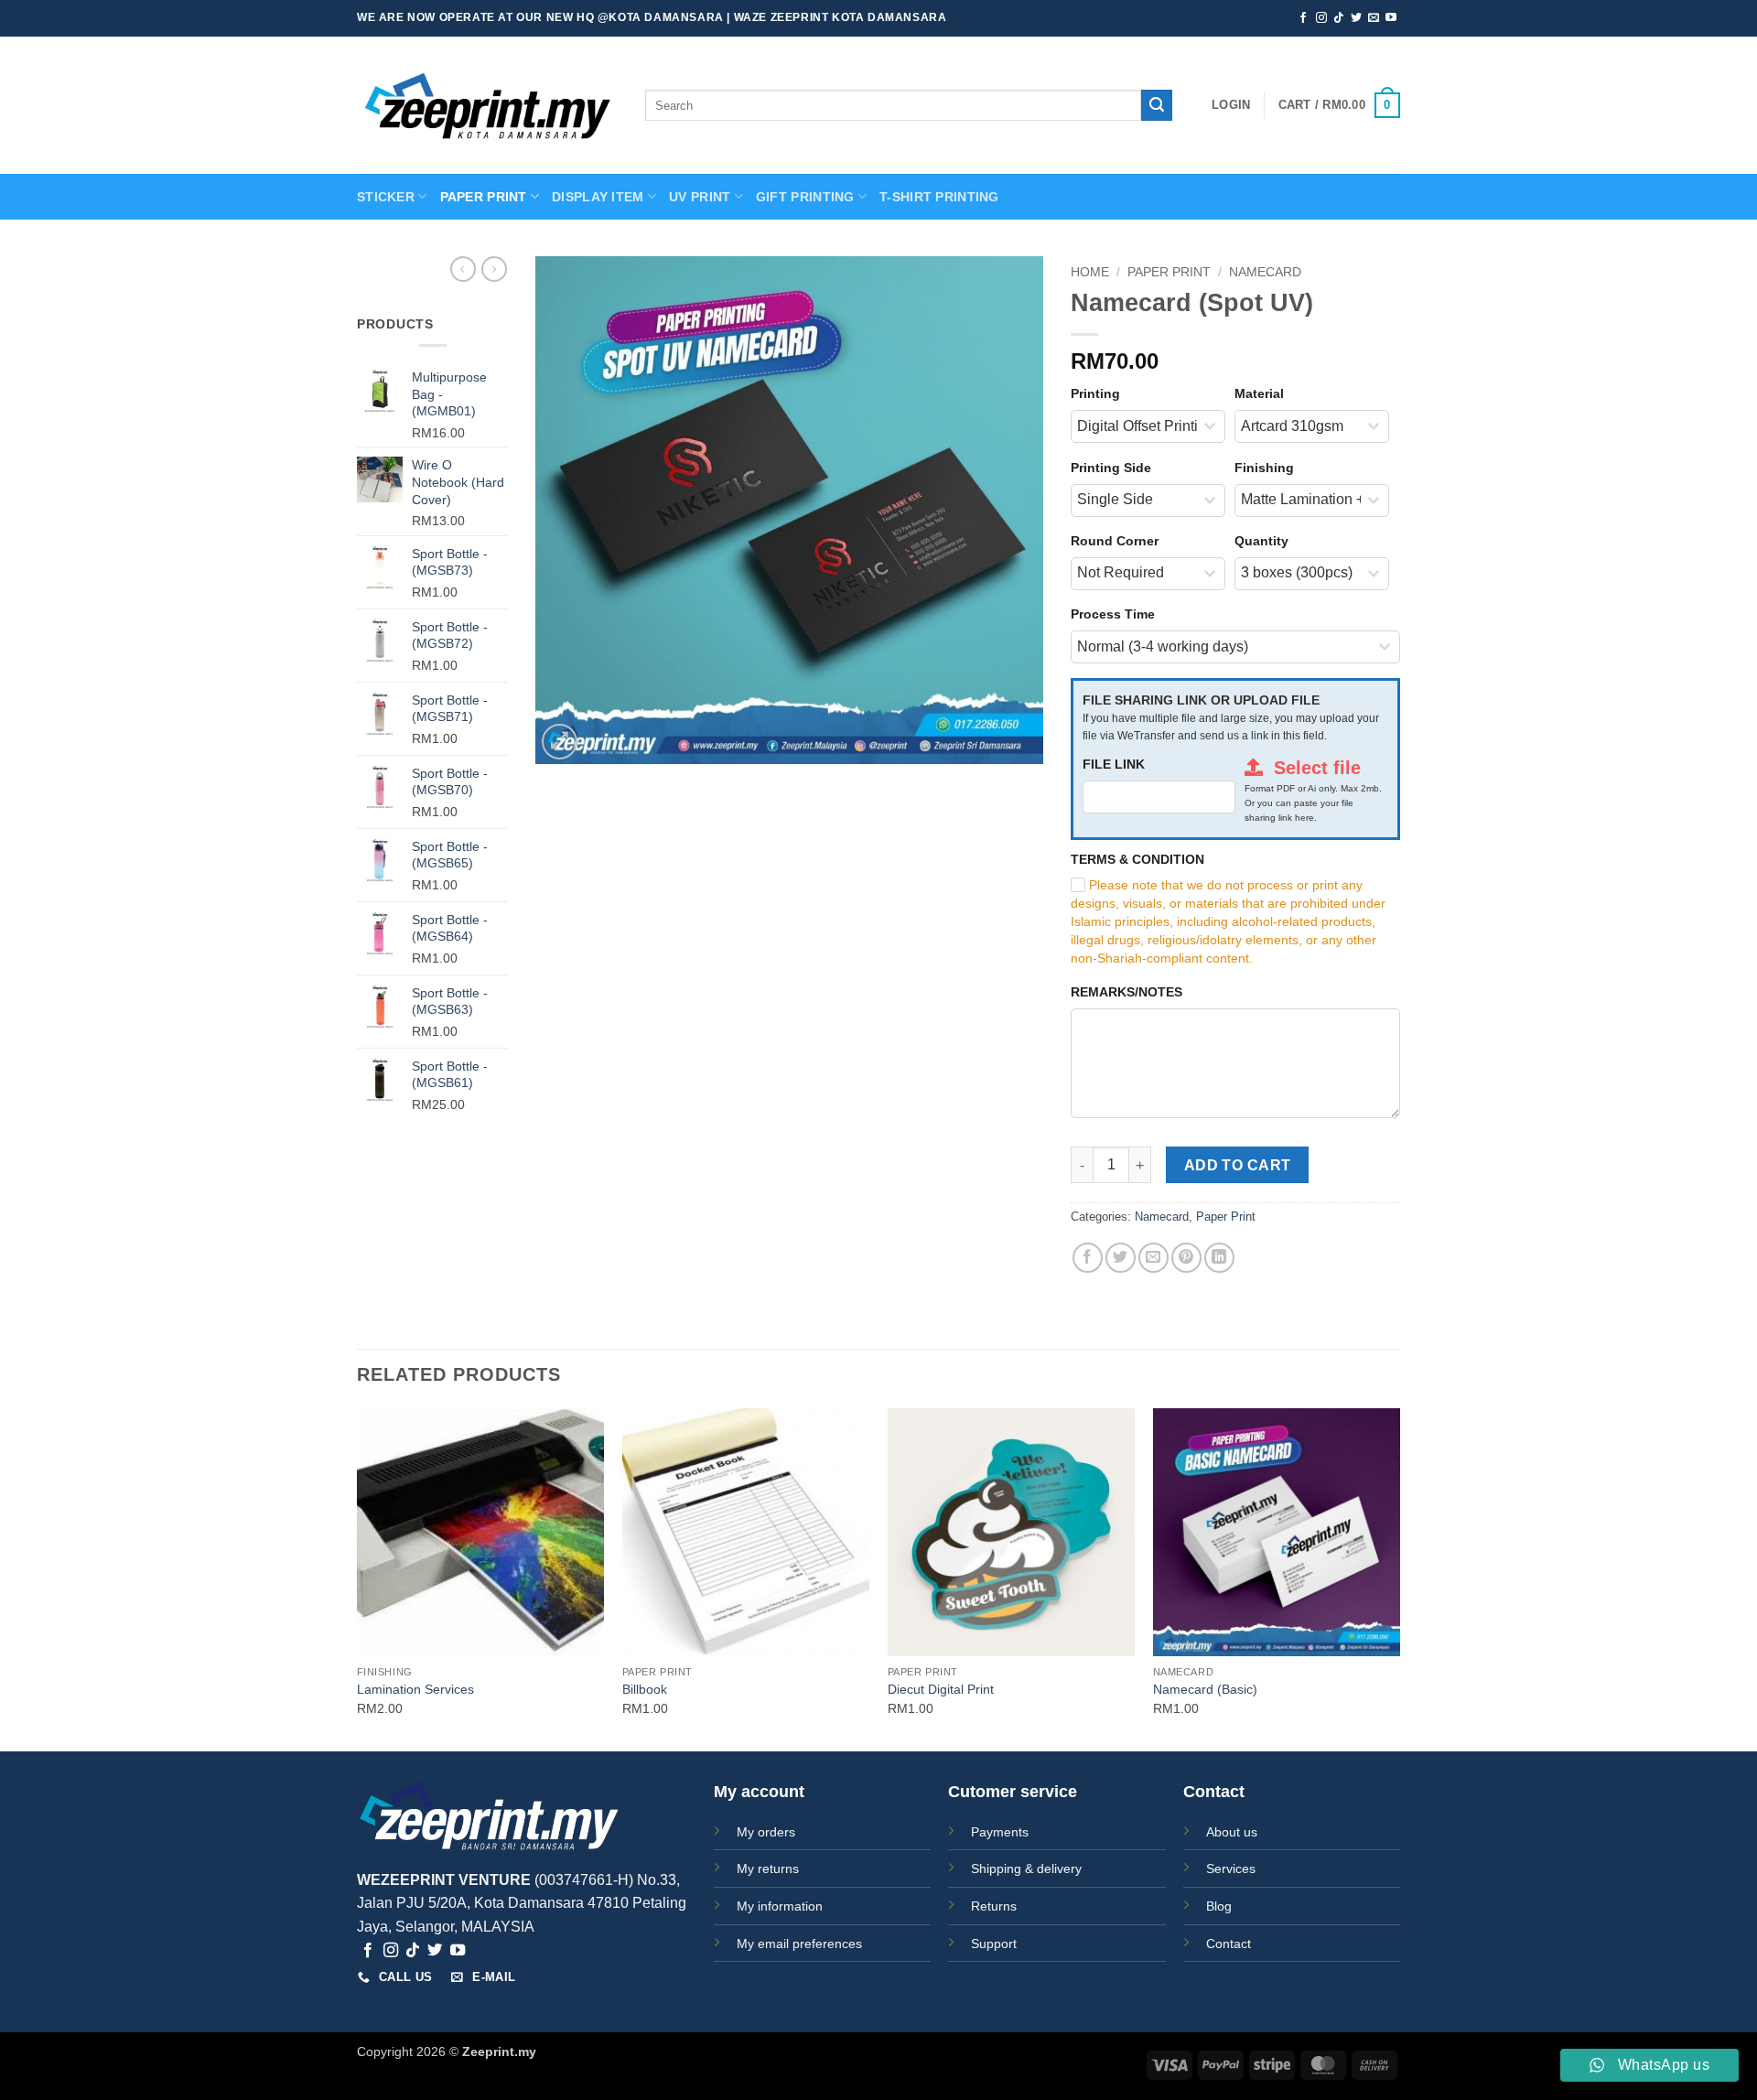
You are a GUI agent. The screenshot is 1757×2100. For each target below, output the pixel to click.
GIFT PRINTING (805, 197)
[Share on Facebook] (1088, 1258)
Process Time (1113, 614)
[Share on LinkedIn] (1219, 1258)
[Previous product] (494, 269)
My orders (766, 1832)
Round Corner (1115, 541)
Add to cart (1238, 1165)
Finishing (1264, 468)
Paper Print (1169, 272)
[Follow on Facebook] (1303, 18)
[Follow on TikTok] (1339, 18)
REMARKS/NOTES (1126, 992)
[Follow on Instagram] (1321, 18)
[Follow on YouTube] (1391, 18)
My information (780, 1906)
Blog (1219, 1906)
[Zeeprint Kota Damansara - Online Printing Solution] (487, 106)
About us (1232, 1832)
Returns (994, 1906)
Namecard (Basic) (1205, 1689)
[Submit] (1157, 105)
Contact (1229, 1944)
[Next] (1399, 1578)
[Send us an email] (1374, 18)
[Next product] (463, 269)
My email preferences (799, 1944)
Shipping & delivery (1026, 1868)
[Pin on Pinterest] (1186, 1258)
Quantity (1261, 541)
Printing (1095, 393)
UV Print (700, 197)
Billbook (645, 1689)
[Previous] (358, 1578)
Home (1090, 272)
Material (1259, 393)
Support (994, 1944)
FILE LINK (1114, 764)
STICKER (386, 197)
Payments (1000, 1832)
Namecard (1265, 272)
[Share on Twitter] (1121, 1258)
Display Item (598, 197)
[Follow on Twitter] (1356, 18)
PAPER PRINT (484, 197)
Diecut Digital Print (941, 1689)
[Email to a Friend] (1153, 1258)
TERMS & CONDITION (1137, 859)
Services (1231, 1868)
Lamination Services (415, 1689)
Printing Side (1111, 468)
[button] (1231, 105)
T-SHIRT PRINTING (939, 197)
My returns (768, 1868)
